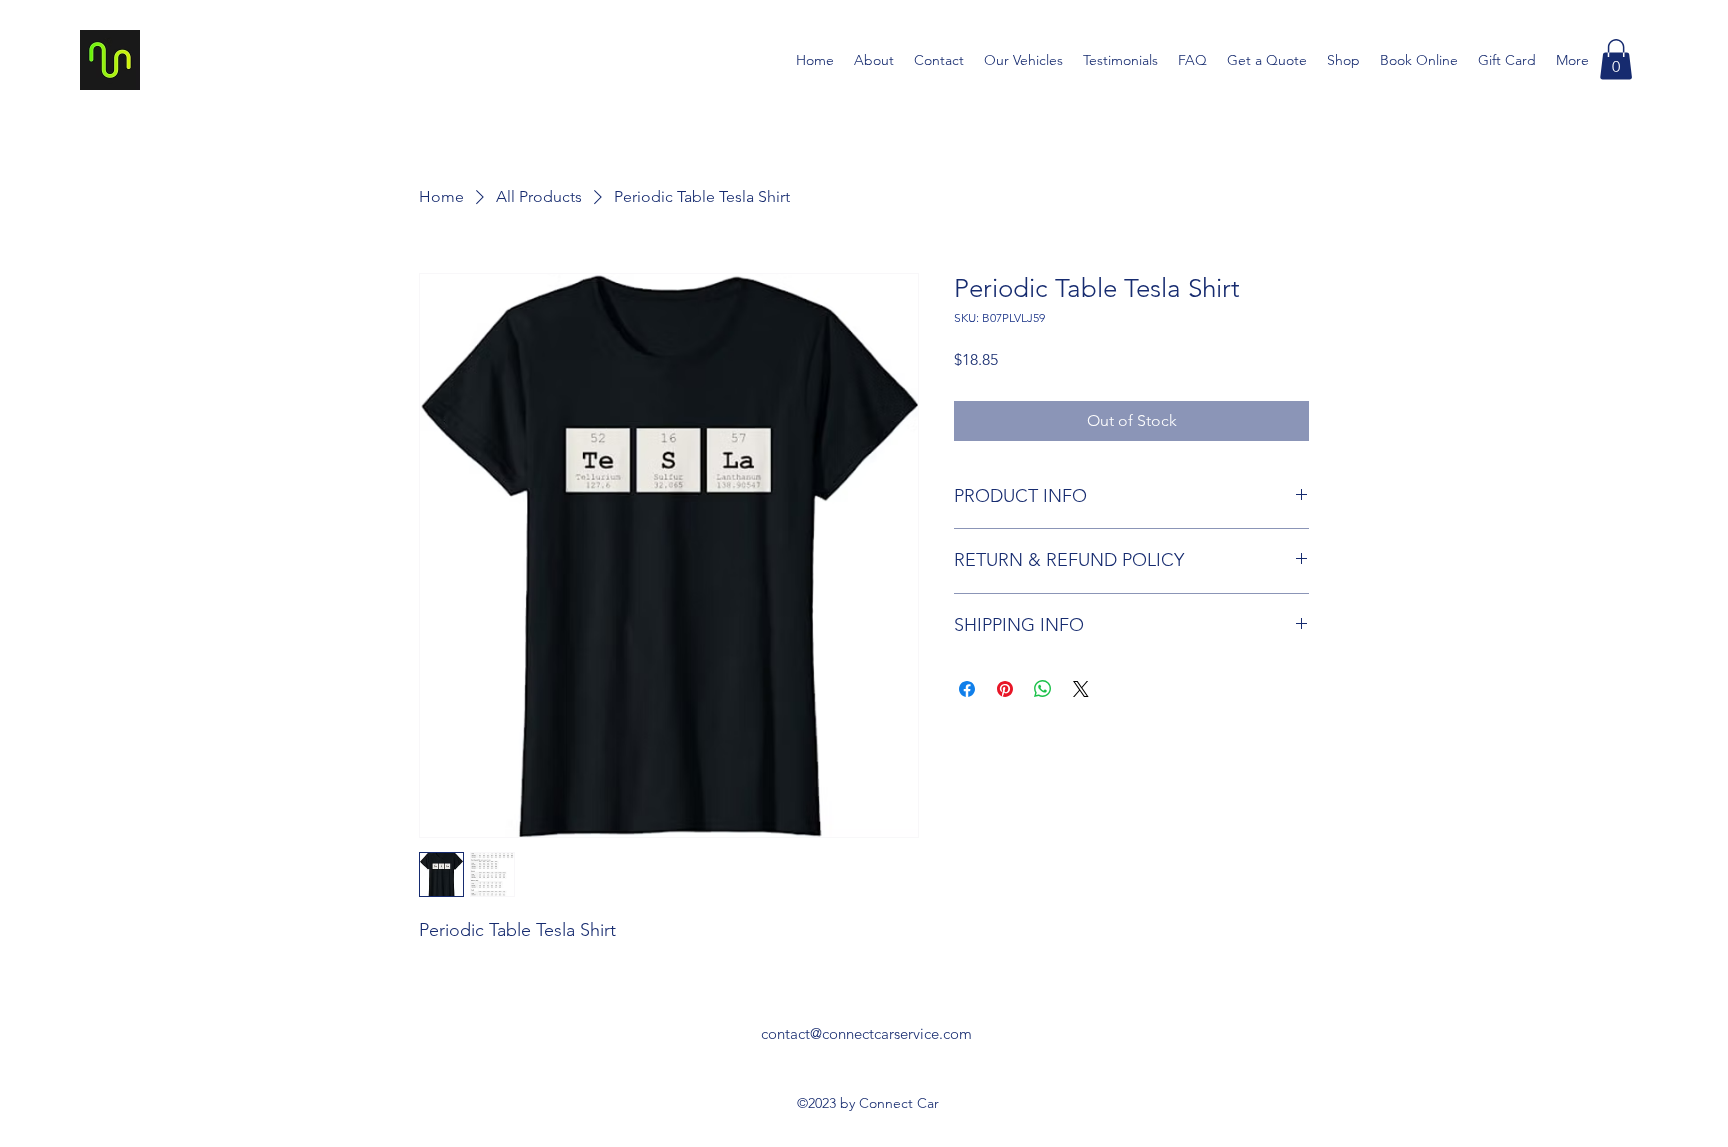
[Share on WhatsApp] (1043, 689)
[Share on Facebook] (967, 689)
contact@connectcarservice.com (866, 1033)
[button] (1616, 59)
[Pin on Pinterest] (1005, 689)
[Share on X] (1081, 689)
